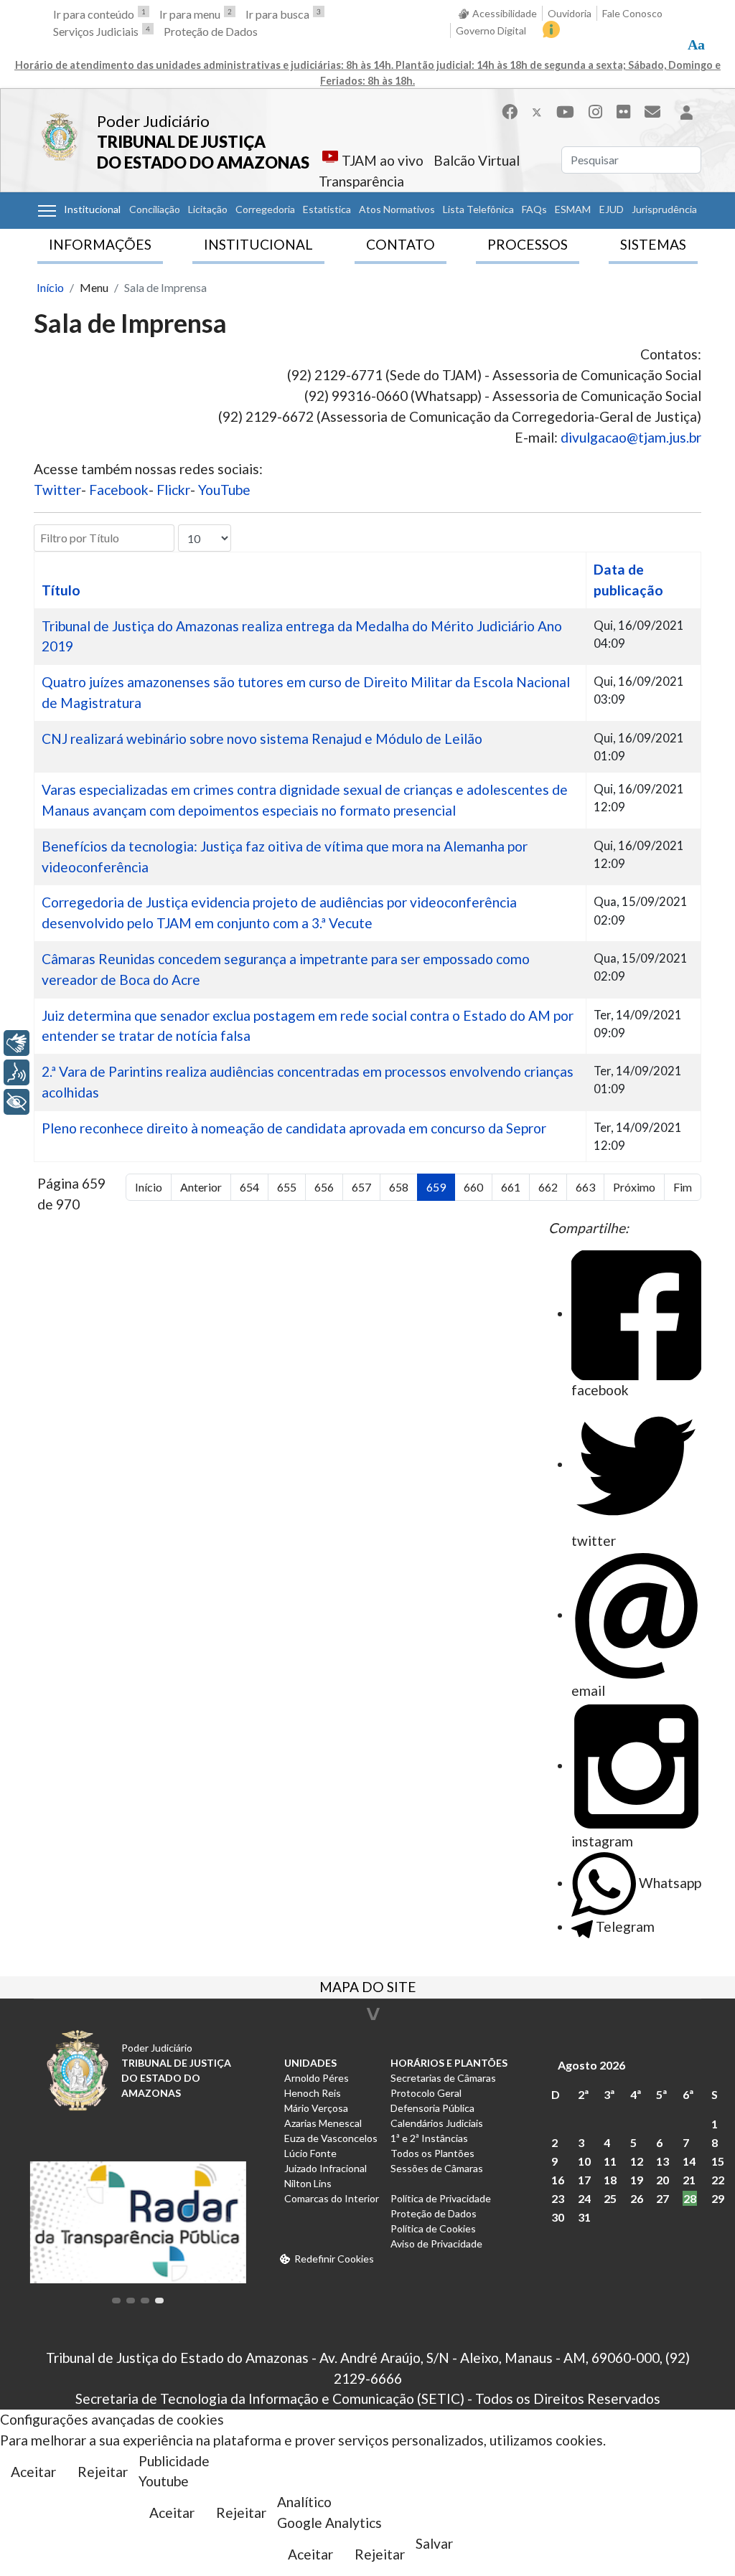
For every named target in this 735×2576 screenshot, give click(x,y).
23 (558, 2198)
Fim (683, 1187)
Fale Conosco (632, 13)
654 (249, 1187)
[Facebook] (510, 112)
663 (585, 1187)
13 (663, 2161)
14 (689, 2161)
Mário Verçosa (316, 2108)
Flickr (173, 490)
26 (637, 2198)
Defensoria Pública (432, 2108)
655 (287, 1187)
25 (610, 2198)
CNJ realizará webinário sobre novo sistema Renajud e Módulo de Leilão (262, 739)
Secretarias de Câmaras (443, 2078)
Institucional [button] (92, 209)
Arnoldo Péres (317, 2078)
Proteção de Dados (211, 31)
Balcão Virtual (477, 160)
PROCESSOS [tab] (528, 244)
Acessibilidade (505, 13)
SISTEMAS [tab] (653, 244)
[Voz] (17, 1072)
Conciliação (155, 209)
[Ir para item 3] (145, 2301)
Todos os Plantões (432, 2153)
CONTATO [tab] (401, 244)
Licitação (208, 209)
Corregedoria (265, 209)
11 (610, 2161)
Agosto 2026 (591, 2065)
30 (558, 2217)
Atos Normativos (397, 209)
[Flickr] (623, 112)
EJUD (612, 209)
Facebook (119, 490)
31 (584, 2217)
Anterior (201, 1187)
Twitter (57, 490)
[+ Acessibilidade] (17, 1102)
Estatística (327, 209)
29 (718, 2198)
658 (399, 1187)
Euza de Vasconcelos (331, 2138)
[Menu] (47, 211)
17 (584, 2180)
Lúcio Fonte (310, 2153)
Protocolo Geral (426, 2093)
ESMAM (573, 209)
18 (610, 2180)
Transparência (361, 181)
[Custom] (652, 112)
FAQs (534, 209)
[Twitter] (537, 112)
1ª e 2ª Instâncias (429, 2138)
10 (584, 2161)
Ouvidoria (570, 13)
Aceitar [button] (33, 2472)
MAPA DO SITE (368, 1988)
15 (718, 2161)
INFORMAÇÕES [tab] (100, 244)
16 (558, 2180)
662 (548, 1187)
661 (511, 1187)
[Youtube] (565, 112)
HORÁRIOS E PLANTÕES (449, 2063)
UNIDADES (310, 2063)
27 (663, 2198)
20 (663, 2180)
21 (689, 2180)
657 (361, 1187)
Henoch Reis (313, 2093)
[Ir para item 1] (116, 2301)
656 (324, 1187)
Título (61, 590)
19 (637, 2180)
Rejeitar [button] (103, 2472)
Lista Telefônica (478, 209)
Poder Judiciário (153, 121)
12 (637, 2161)
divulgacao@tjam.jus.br (631, 437)
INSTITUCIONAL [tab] (258, 244)
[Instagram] (595, 112)
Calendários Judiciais (437, 2123)
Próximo (634, 1187)
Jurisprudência (664, 209)
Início (149, 1187)
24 (584, 2198)
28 (690, 2198)
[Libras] (17, 1043)
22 (718, 2180)
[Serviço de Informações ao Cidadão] (551, 29)
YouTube (224, 490)
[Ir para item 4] (159, 2301)
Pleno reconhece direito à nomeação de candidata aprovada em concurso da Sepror (294, 1128)
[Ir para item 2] (131, 2301)
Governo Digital (491, 30)
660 (473, 1187)
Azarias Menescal (323, 2123)
